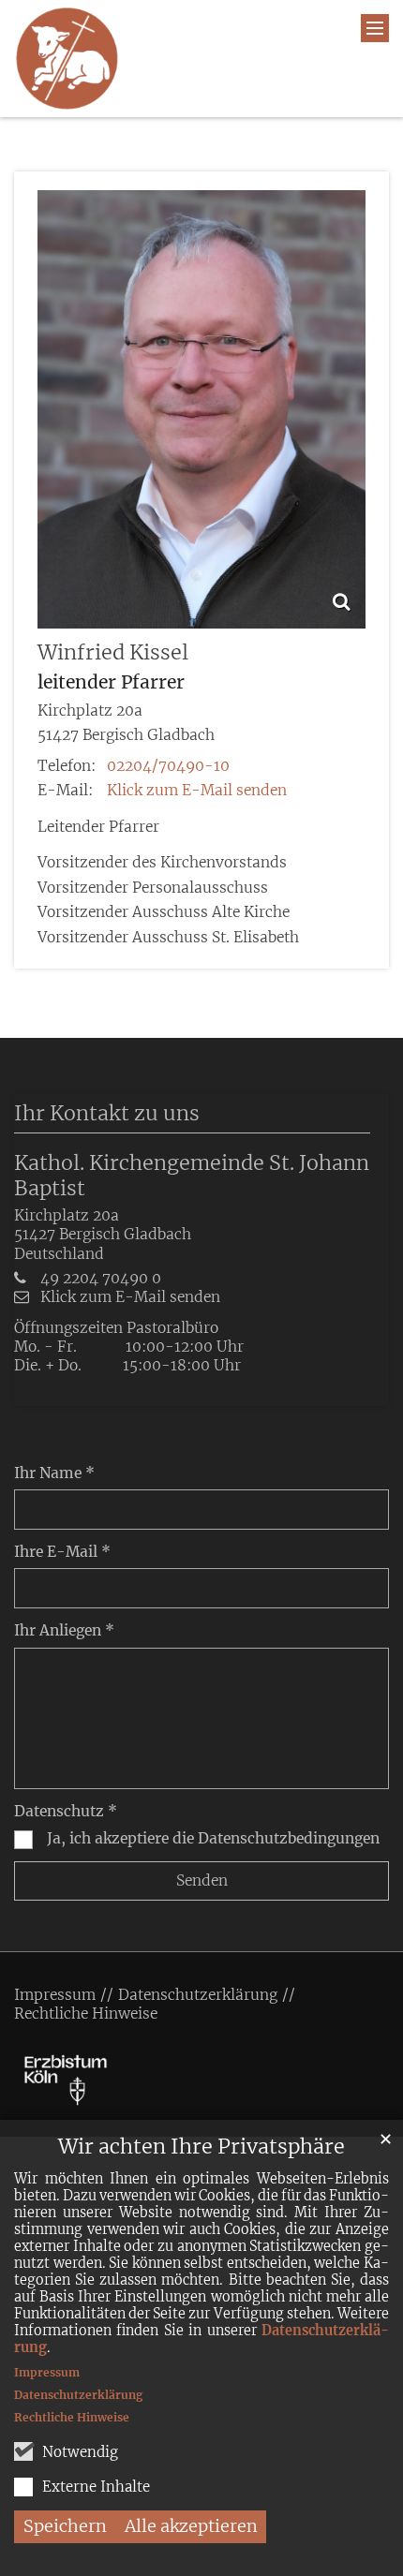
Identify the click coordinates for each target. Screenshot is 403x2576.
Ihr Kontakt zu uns (107, 1113)
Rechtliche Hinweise (72, 2417)
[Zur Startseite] (67, 59)
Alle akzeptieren (191, 2526)
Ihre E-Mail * (62, 1552)
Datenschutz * (66, 1811)
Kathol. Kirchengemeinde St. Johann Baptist (192, 1176)
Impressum (47, 2372)
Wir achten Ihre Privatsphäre (201, 2147)
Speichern (65, 2526)
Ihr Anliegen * (64, 1630)
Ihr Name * (54, 1473)
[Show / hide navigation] (375, 28)
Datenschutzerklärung (78, 2395)
